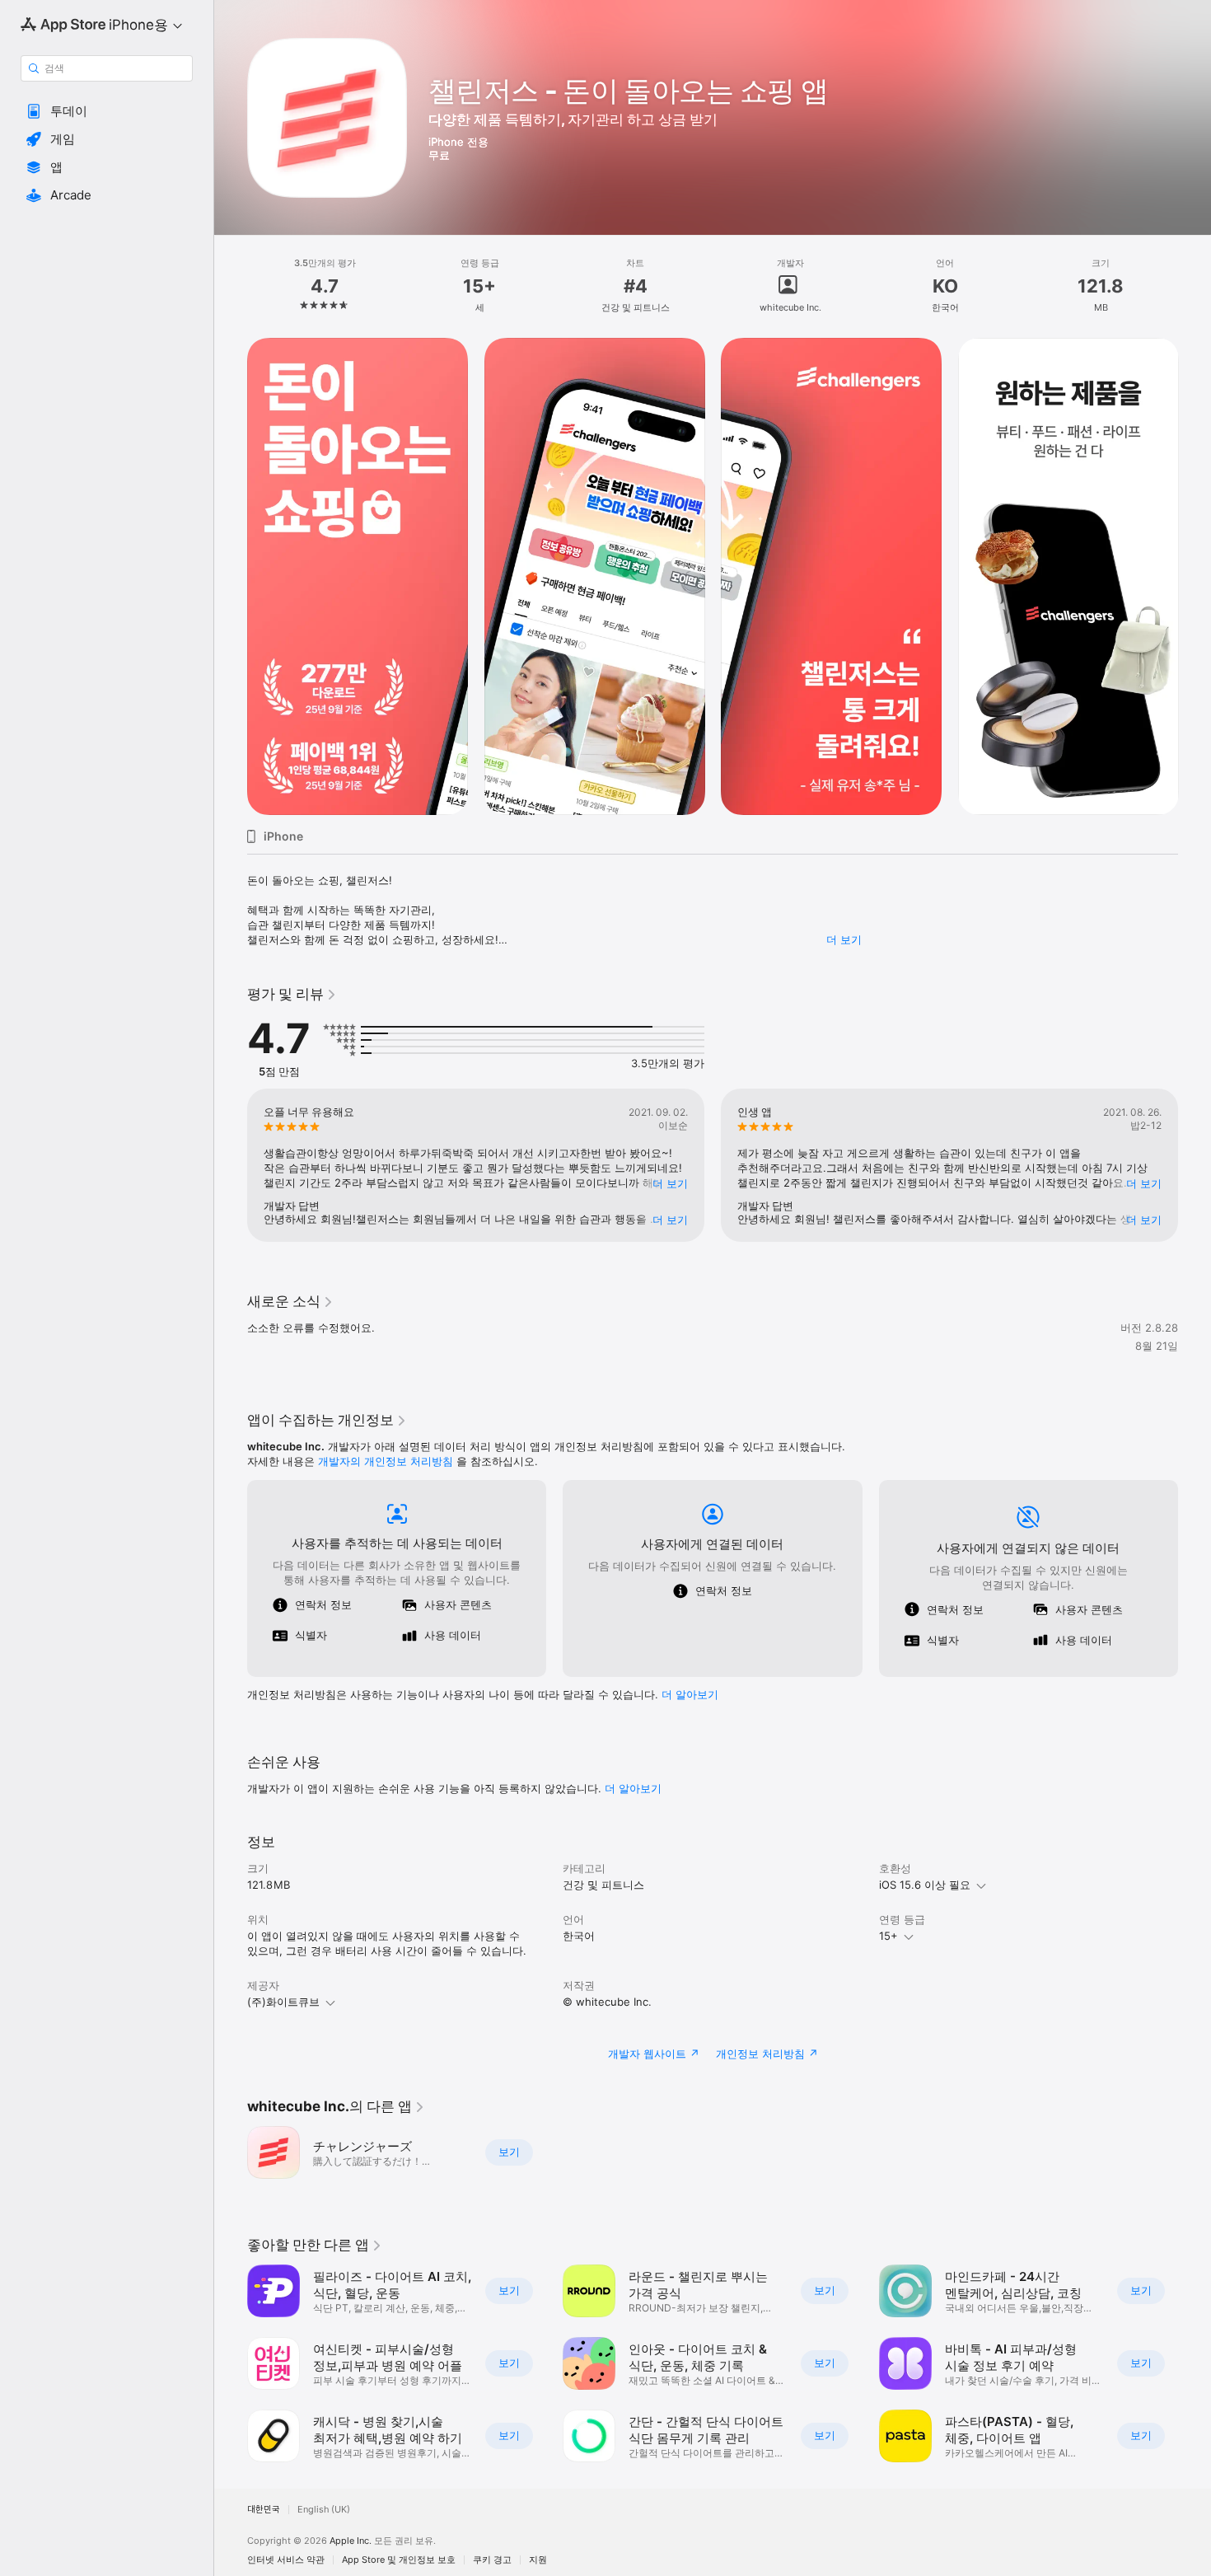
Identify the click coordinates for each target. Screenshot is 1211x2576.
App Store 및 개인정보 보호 (399, 2560)
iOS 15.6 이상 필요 (925, 1885)
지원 (538, 2560)
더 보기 (844, 939)
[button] (107, 111)
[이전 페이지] (231, 577)
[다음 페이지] (1195, 577)
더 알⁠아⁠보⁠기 (690, 1694)
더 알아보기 (633, 1788)
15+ (888, 1936)
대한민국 (264, 2510)
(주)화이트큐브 (283, 2002)
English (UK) (324, 2510)
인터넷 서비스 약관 (286, 2560)
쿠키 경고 (492, 2560)
